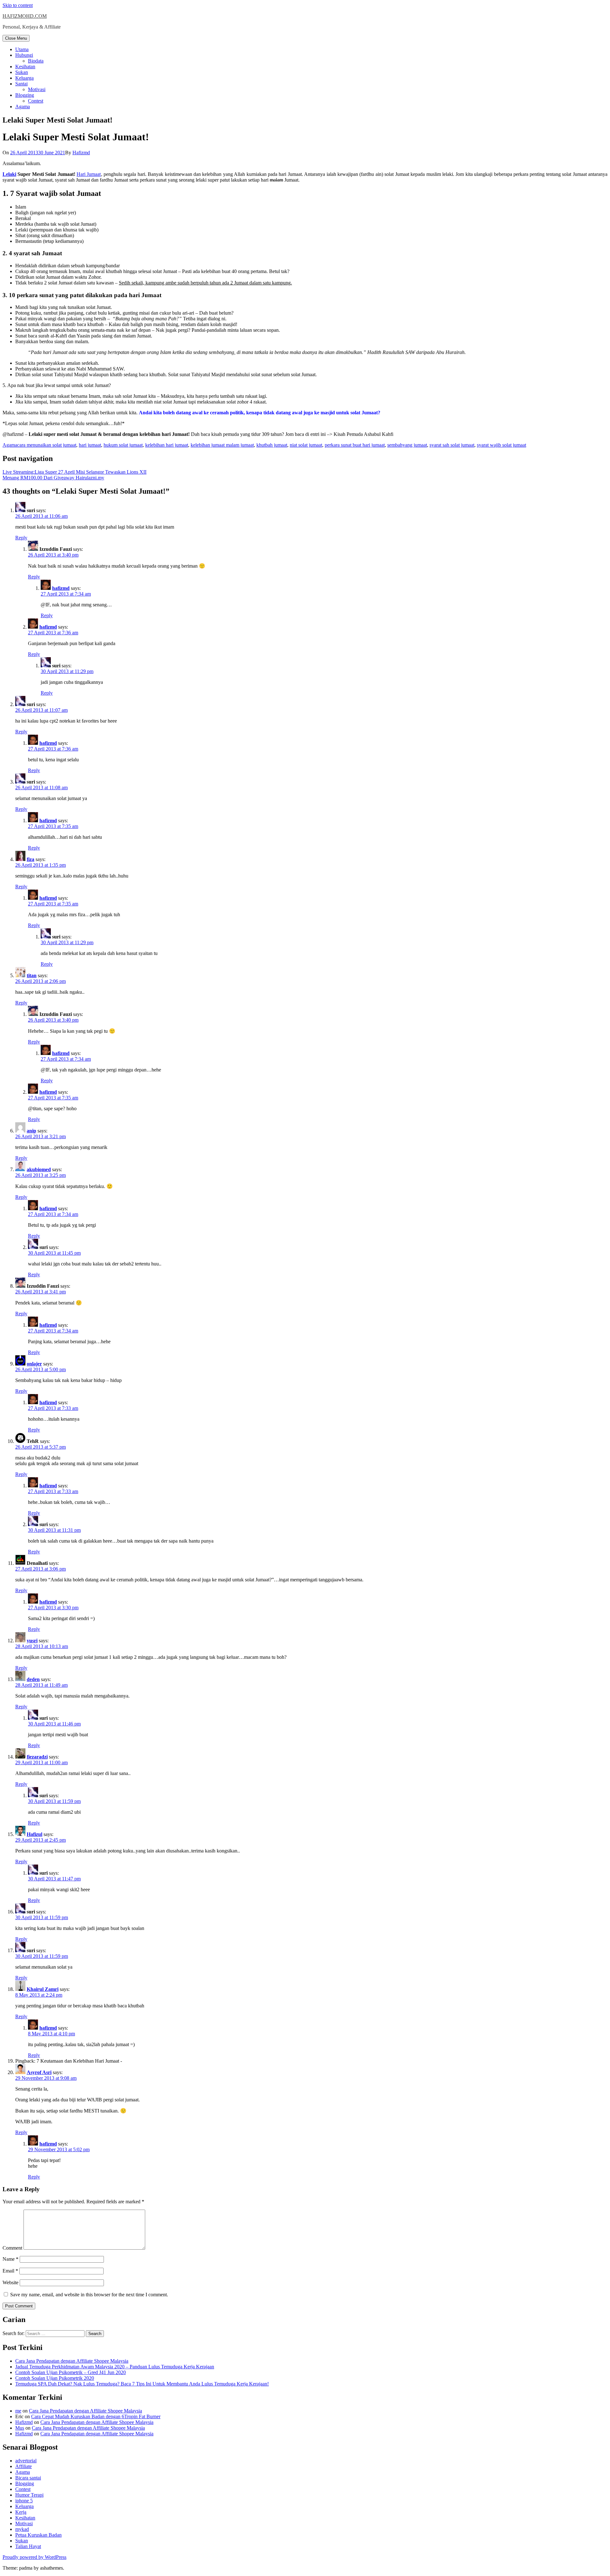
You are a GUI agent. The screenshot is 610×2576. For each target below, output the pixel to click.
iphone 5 (24, 2501)
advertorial (26, 2461)
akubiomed (39, 1169)
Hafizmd (81, 153)
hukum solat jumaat (123, 445)
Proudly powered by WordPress (34, 2557)
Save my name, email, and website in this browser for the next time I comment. (89, 2295)
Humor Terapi (29, 2495)
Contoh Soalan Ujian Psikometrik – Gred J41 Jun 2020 (71, 2372)
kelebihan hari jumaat (167, 445)
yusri (32, 1641)
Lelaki (9, 174)
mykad (22, 2529)
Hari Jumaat (89, 174)
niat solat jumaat (306, 445)
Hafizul (34, 1834)
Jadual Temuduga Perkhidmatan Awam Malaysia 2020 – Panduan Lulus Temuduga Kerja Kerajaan (115, 2367)
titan (32, 975)
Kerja (21, 2512)
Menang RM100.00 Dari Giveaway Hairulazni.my (53, 478)
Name (10, 2259)
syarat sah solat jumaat (452, 445)
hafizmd (61, 588)
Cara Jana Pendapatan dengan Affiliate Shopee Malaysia (72, 2361)
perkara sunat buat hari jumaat (355, 445)
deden (33, 1679)
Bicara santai (28, 2478)
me (18, 2411)
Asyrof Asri (39, 2072)
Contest (36, 101)
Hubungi (24, 55)
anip (31, 1131)
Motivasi (37, 89)
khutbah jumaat (272, 445)
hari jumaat (90, 445)
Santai (21, 84)
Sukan (22, 72)
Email (10, 2271)
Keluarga (24, 78)
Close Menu (16, 38)
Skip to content (18, 5)
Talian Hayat (28, 2546)
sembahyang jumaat (407, 445)
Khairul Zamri (43, 1989)
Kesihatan (25, 67)
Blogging (25, 95)
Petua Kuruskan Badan (38, 2535)
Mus (20, 2428)
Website (10, 2282)
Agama (23, 107)
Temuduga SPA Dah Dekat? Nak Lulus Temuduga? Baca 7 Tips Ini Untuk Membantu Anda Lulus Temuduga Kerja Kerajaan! (142, 2384)
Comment (12, 2248)
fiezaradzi (37, 1757)
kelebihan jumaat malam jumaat (222, 445)
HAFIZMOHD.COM (25, 16)
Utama (22, 49)
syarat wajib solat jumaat (502, 445)
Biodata (36, 61)
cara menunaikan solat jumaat (47, 445)
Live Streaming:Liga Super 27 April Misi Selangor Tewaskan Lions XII (75, 472)
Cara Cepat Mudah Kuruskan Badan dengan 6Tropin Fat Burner (96, 2416)
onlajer (34, 1364)
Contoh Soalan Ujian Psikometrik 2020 (55, 2378)
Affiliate (24, 2466)
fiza (30, 859)
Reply (21, 538)
